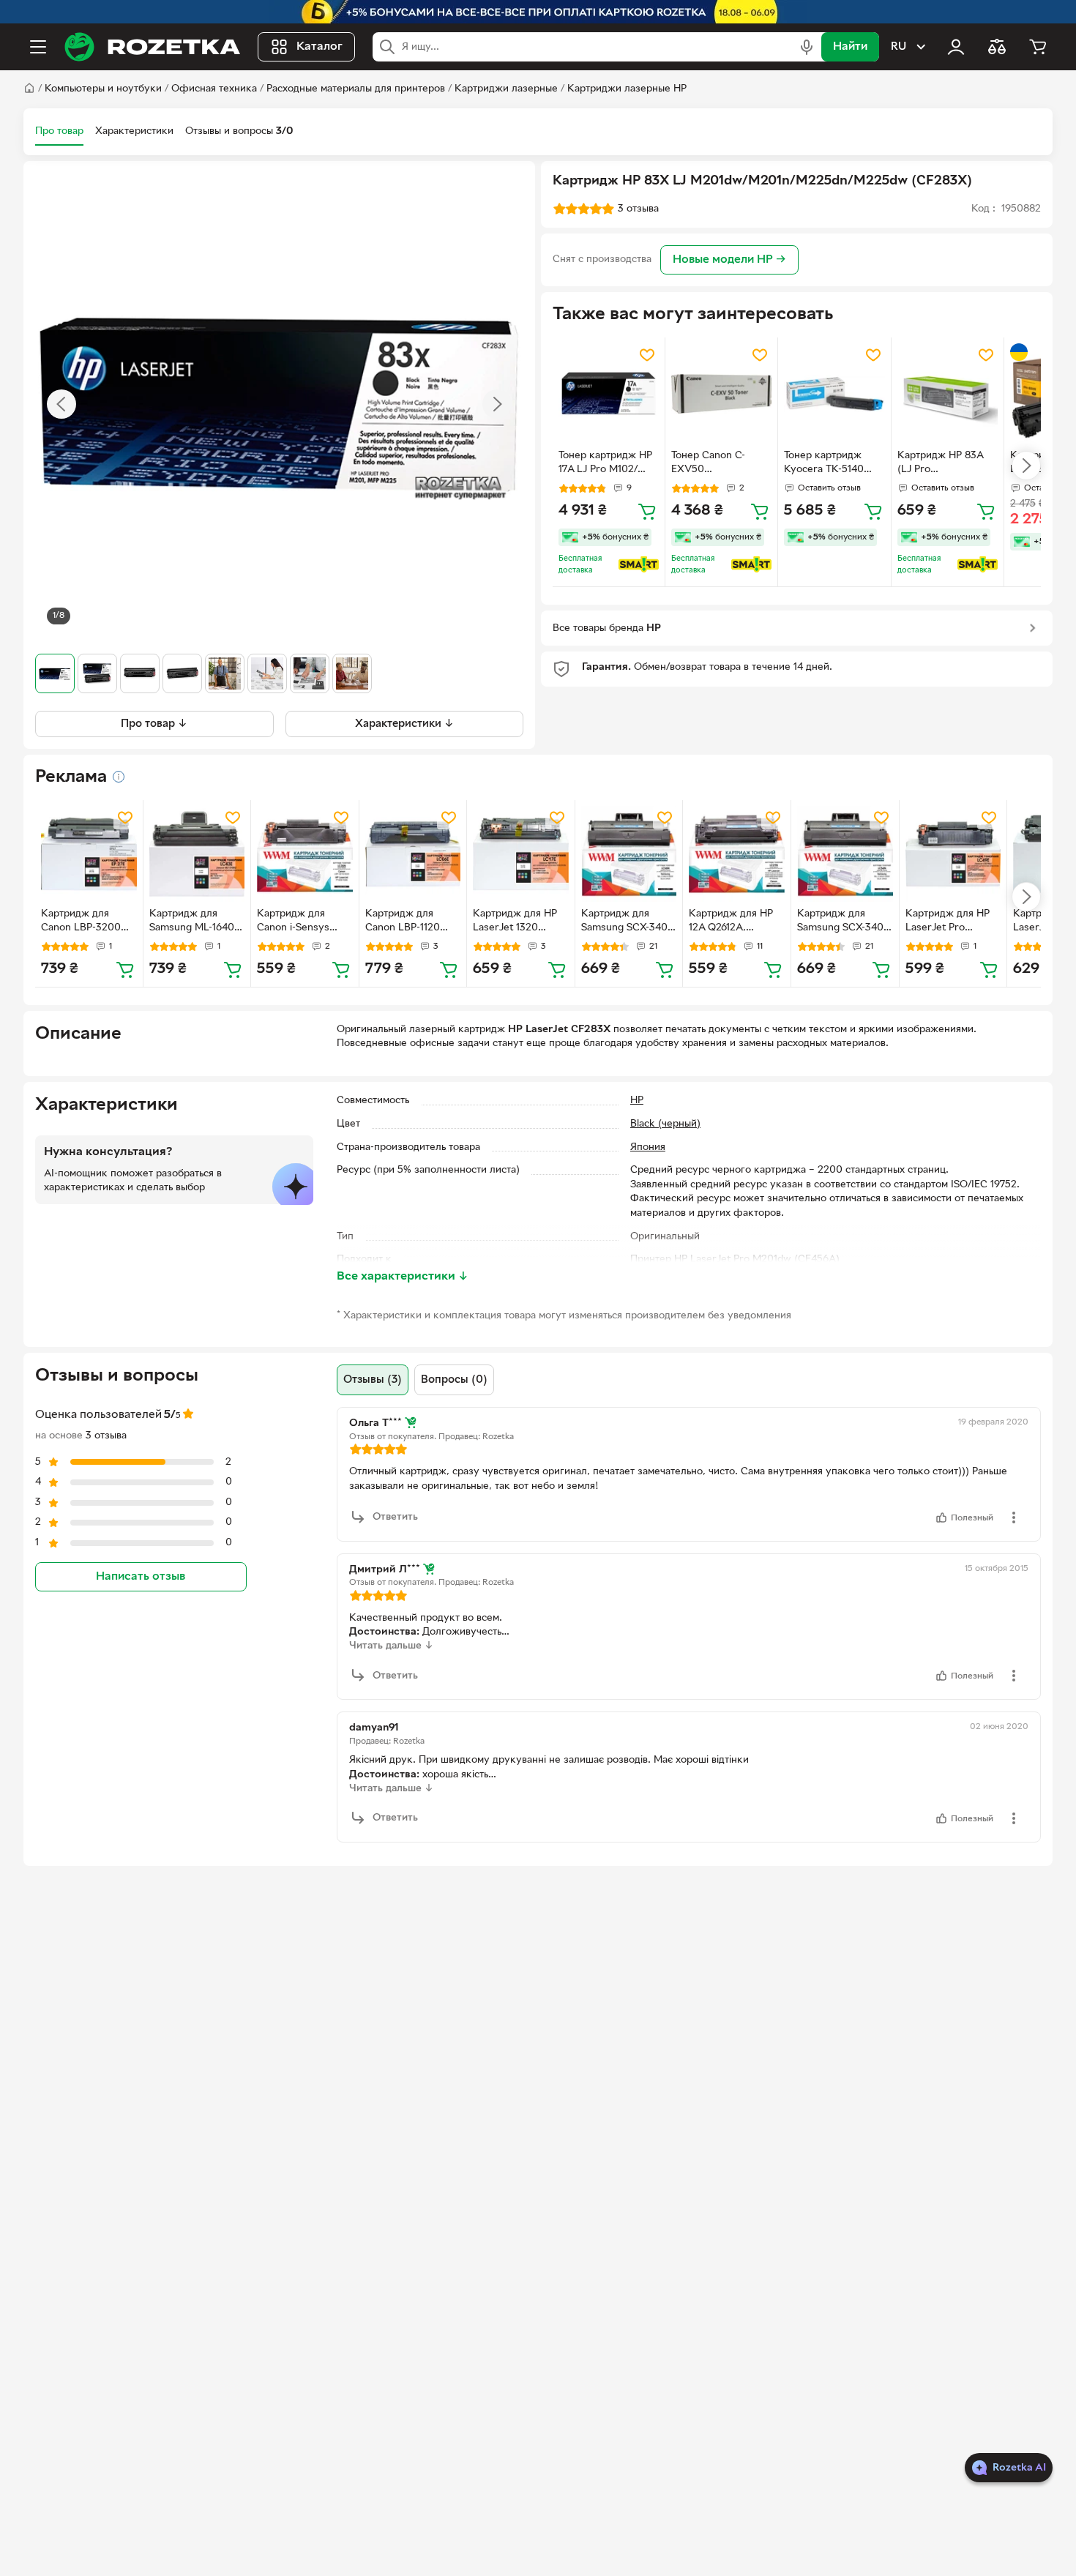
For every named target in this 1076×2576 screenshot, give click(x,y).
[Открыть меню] (38, 47)
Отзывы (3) (373, 1380)
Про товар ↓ (154, 724)
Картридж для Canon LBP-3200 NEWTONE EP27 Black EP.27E (81, 922)
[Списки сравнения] (997, 47)
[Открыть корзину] (1038, 47)
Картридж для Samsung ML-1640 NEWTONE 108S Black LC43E (192, 922)
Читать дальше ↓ (391, 1646)
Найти (850, 47)
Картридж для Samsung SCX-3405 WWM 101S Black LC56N (843, 922)
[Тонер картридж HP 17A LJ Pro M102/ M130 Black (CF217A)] (609, 393)
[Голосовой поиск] (807, 47)
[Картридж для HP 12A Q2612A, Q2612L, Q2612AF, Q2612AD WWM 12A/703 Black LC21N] (737, 854)
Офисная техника (214, 89)
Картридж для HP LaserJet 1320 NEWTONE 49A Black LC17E (515, 922)
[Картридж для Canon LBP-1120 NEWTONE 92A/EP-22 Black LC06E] (413, 854)
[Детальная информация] (119, 777)
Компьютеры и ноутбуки (103, 89)
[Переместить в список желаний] (647, 355)
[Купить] (647, 511)
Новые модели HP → (729, 260)
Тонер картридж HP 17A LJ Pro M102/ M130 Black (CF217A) (608, 464)
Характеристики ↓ (404, 724)
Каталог (320, 47)
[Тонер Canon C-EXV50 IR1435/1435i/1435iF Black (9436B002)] (721, 393)
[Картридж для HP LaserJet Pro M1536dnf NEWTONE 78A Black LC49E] (953, 854)
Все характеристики (403, 1277)
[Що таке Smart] (639, 564)
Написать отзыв (141, 1577)
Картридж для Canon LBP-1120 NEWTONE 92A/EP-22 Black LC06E (412, 922)
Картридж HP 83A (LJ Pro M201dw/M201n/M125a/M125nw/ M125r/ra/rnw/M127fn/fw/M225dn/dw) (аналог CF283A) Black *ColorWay (945, 464)
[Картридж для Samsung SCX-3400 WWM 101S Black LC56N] (629, 854)
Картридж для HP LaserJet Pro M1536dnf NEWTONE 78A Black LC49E (948, 922)
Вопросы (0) (454, 1380)
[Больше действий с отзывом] (1014, 1517)
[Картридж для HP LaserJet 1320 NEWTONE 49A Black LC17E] (521, 854)
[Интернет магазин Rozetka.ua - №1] (152, 47)
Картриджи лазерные (506, 89)
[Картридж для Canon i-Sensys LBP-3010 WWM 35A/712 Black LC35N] (305, 854)
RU (898, 47)
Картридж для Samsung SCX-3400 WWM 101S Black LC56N (628, 922)
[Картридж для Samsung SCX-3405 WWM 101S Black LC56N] (845, 854)
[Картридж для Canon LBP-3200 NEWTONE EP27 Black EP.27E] (89, 854)
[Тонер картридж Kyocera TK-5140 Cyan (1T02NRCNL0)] (834, 393)
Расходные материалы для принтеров (356, 89)
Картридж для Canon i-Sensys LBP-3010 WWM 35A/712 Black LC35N (296, 922)
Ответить (395, 1517)
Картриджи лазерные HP (627, 89)
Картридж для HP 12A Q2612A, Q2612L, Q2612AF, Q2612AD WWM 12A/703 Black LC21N (731, 922)
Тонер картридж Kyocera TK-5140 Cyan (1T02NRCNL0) (833, 464)
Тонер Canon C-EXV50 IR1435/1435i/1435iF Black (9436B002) (717, 464)
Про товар (59, 131)
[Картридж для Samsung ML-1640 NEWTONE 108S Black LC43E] (197, 854)
